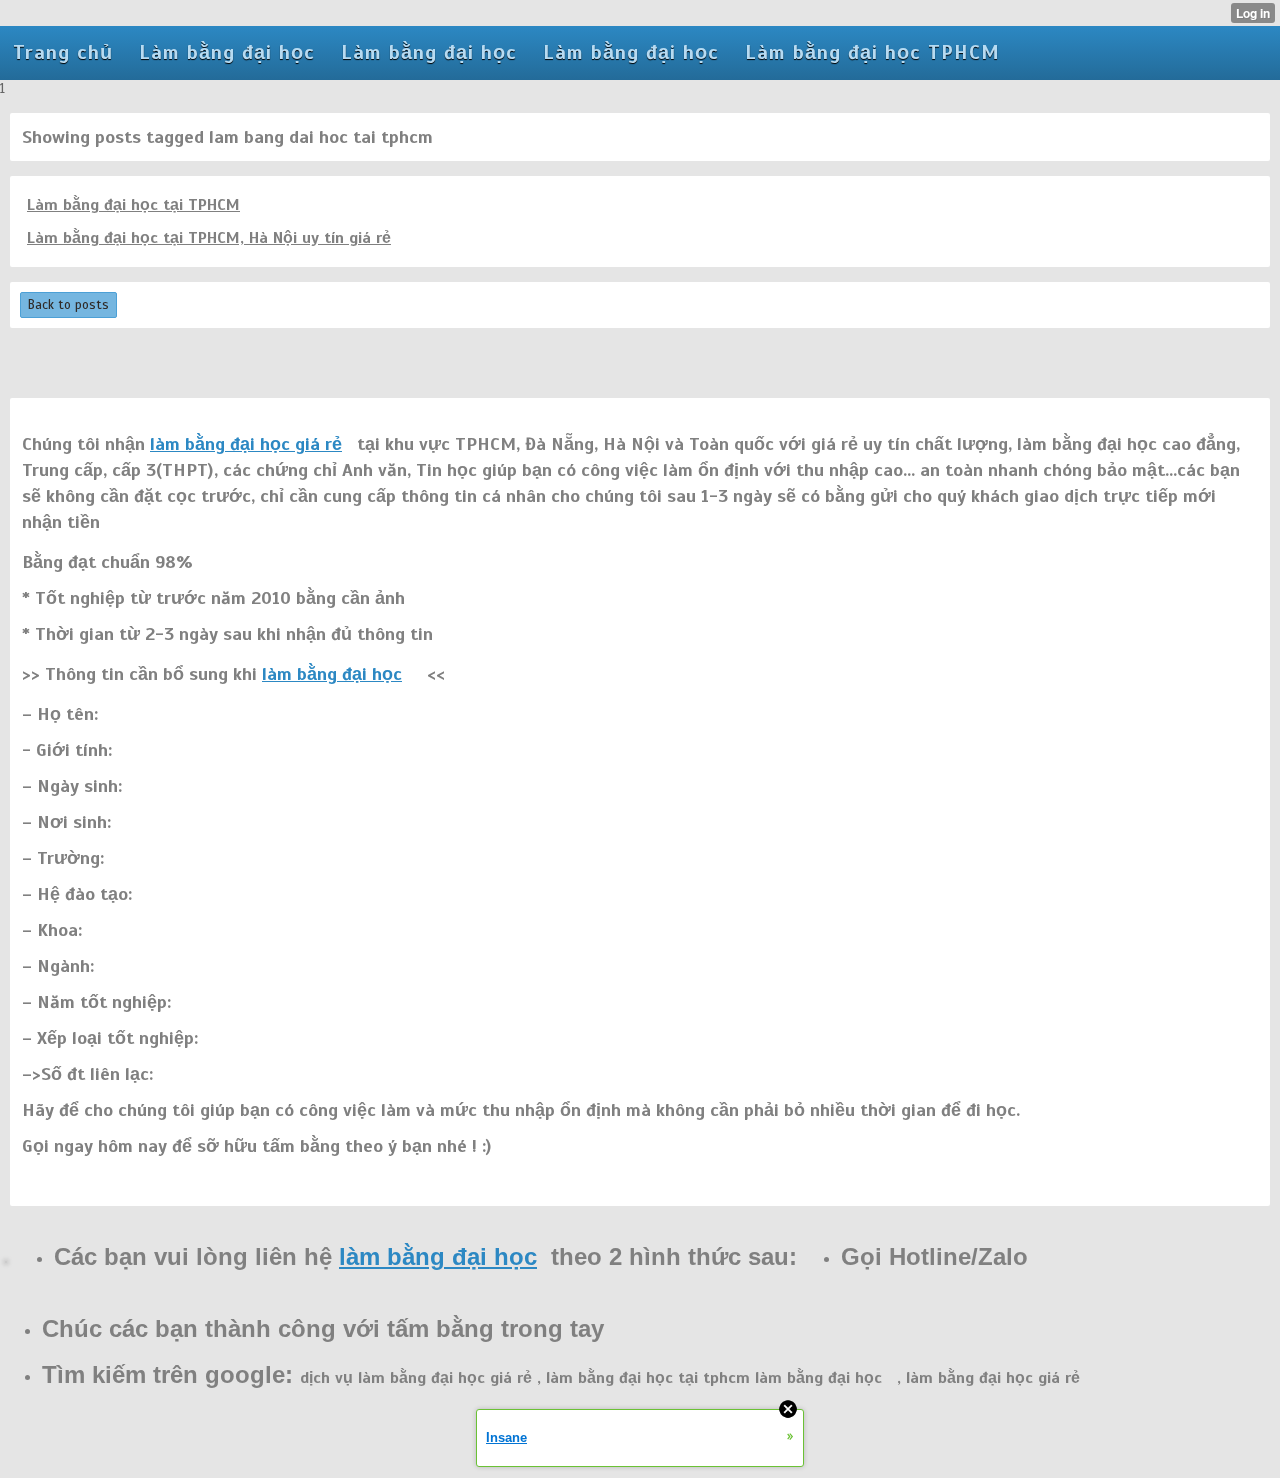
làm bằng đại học (332, 674)
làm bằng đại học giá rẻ (246, 444)
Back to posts (68, 305)
